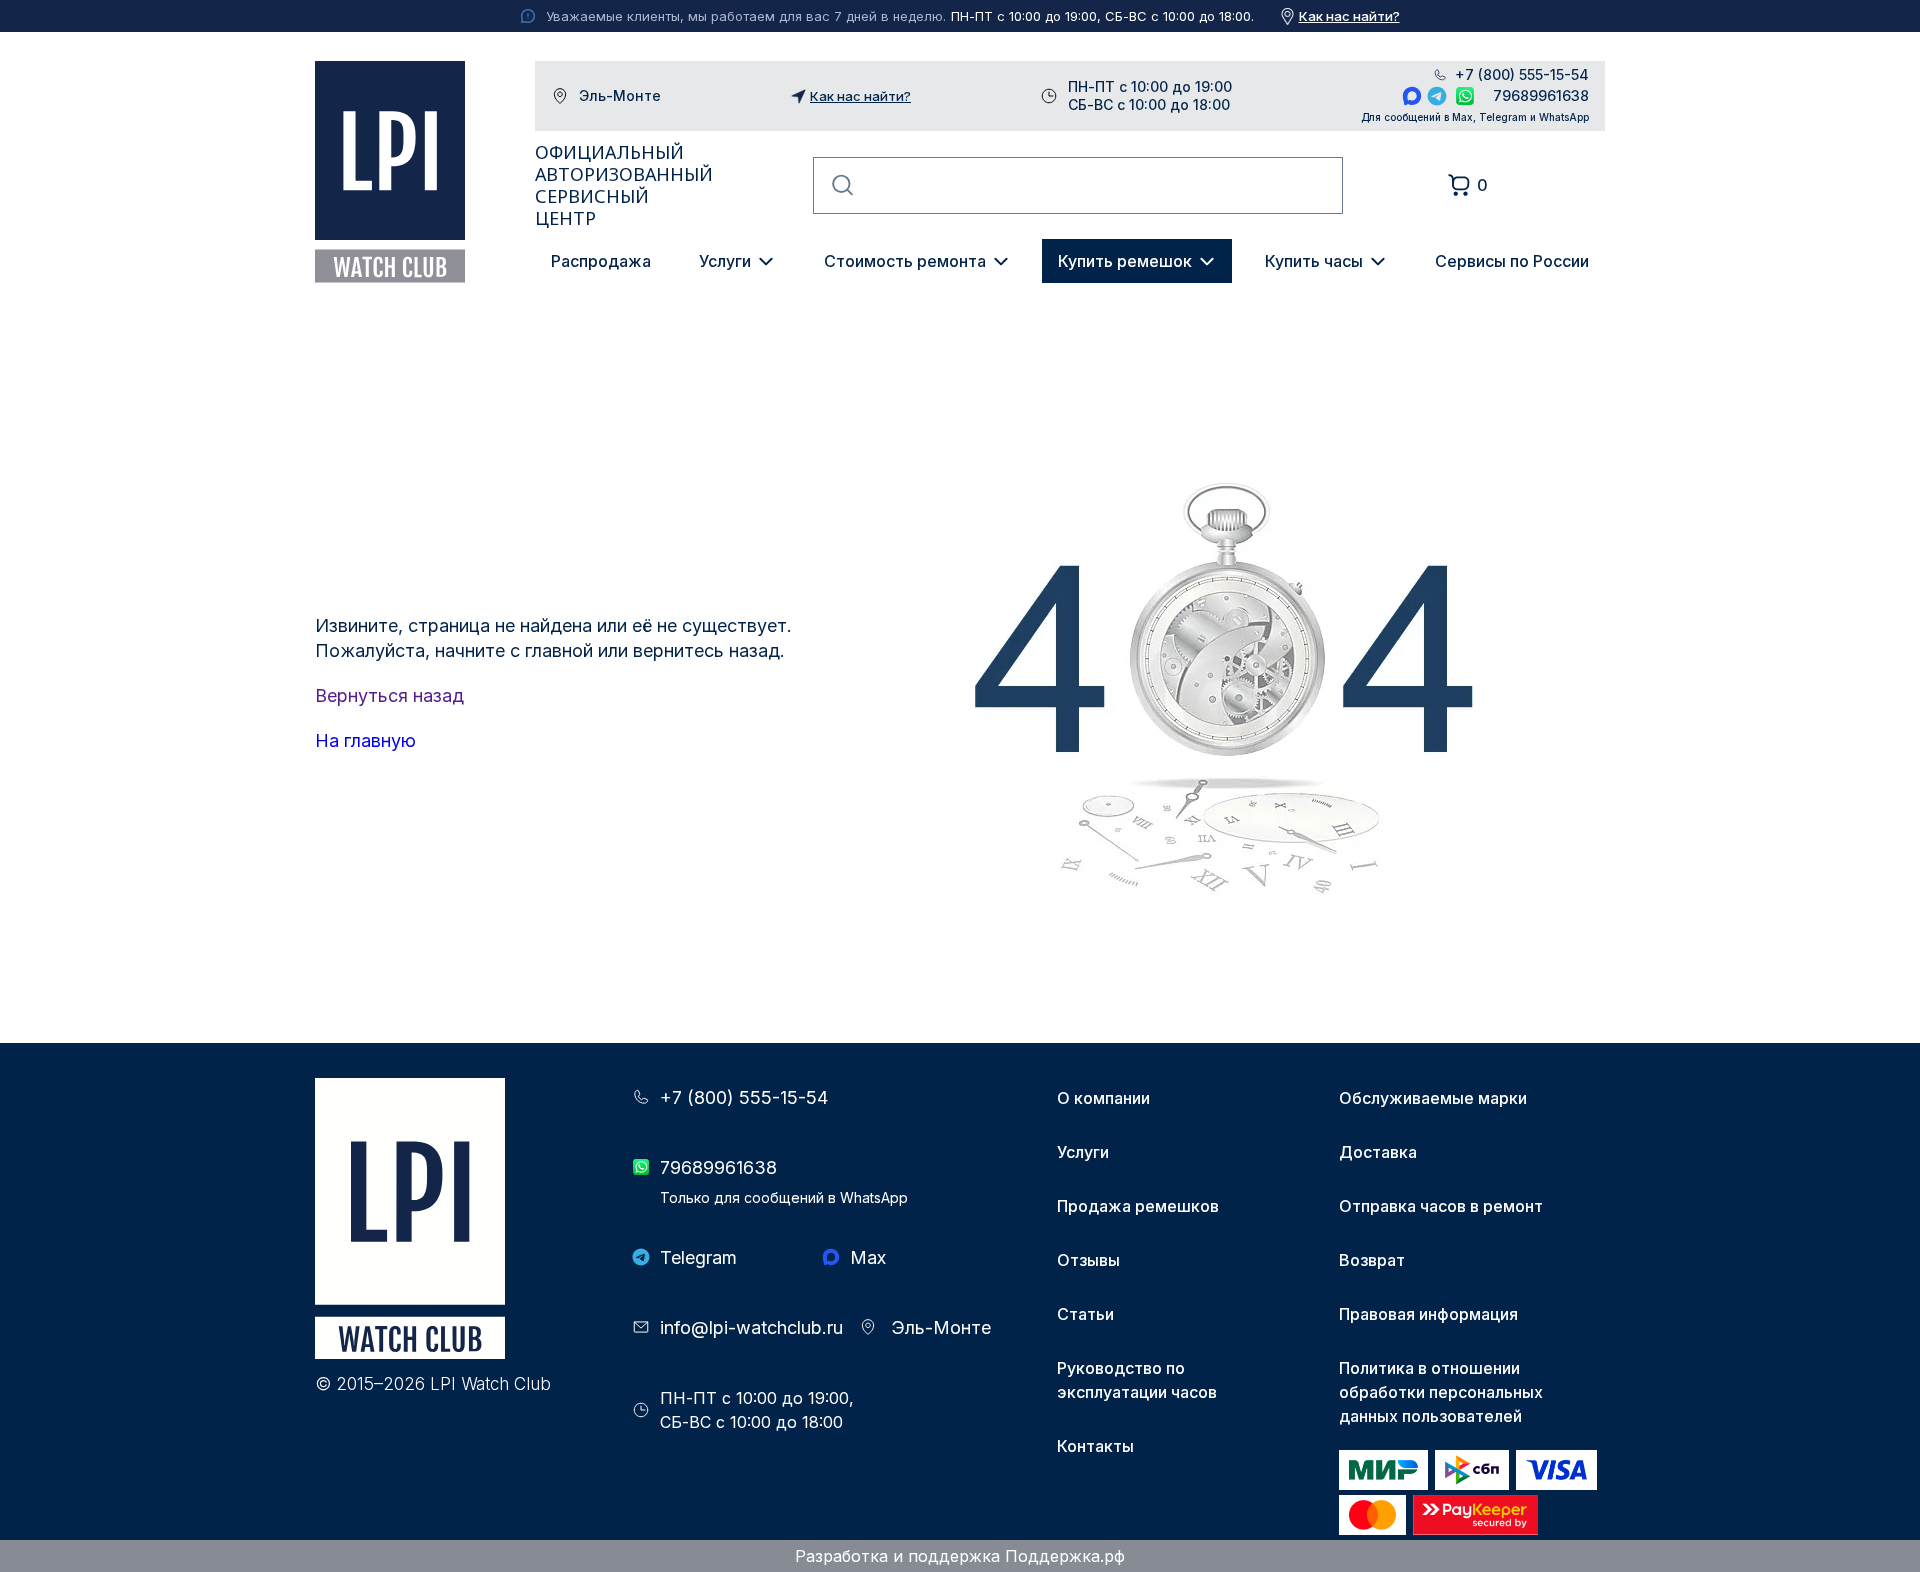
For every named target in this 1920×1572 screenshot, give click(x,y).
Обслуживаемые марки (1433, 1098)
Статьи (1085, 1314)
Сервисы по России (1512, 261)
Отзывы (1088, 1260)
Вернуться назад (389, 695)
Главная (346, 363)
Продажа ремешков (1138, 1206)
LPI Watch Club (390, 172)
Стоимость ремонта (905, 261)
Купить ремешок (1125, 261)
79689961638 (1541, 95)
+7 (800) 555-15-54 (1522, 75)
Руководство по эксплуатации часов (1137, 1380)
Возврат (1372, 1260)
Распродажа (601, 261)
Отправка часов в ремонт (1441, 1206)
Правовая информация (1428, 1314)
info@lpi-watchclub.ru (751, 1327)
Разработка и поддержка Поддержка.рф (960, 1556)
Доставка (1378, 1152)
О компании (1103, 1098)
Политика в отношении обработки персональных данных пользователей (1441, 1392)
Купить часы (1314, 261)
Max (1412, 96)
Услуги (725, 261)
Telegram (1437, 96)
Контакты (1095, 1446)
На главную (365, 740)
